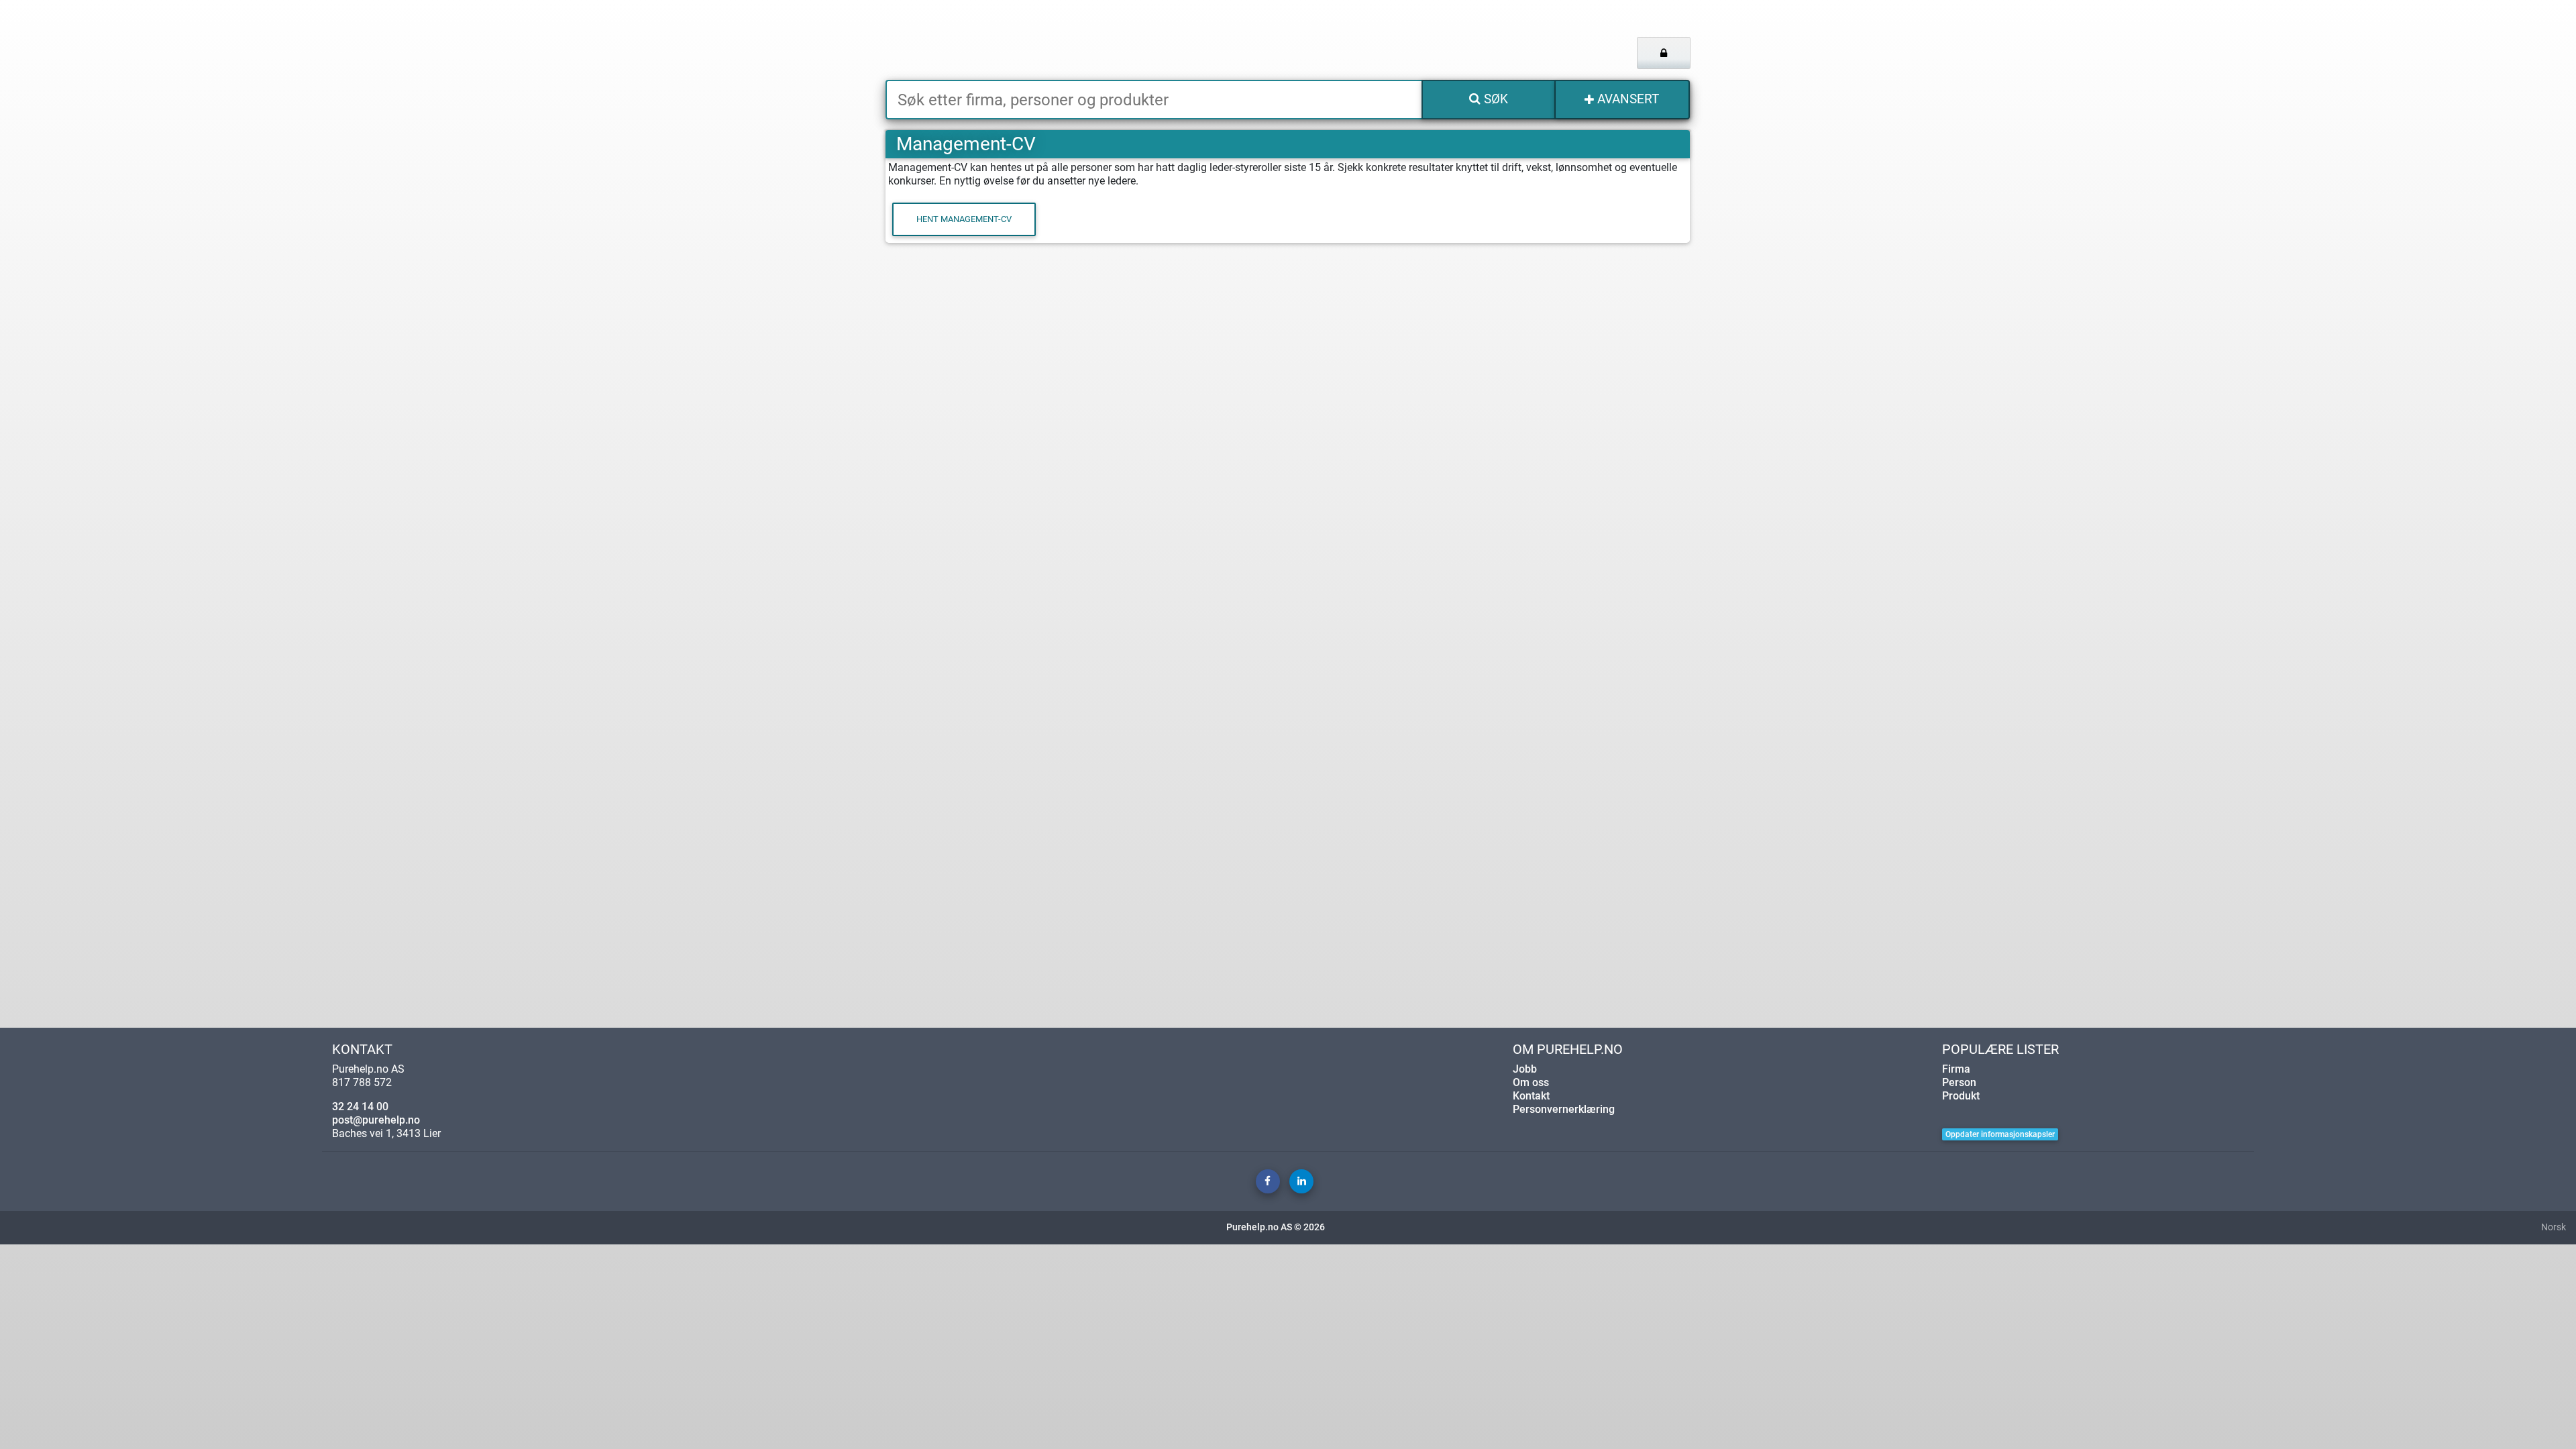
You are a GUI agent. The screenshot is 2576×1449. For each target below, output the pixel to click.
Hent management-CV (964, 219)
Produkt (1961, 1096)
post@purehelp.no (376, 1120)
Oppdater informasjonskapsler (2000, 1134)
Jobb (1525, 1069)
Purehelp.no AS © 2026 (1276, 1227)
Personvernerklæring (1564, 1109)
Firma (1956, 1069)
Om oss (1531, 1082)
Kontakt (1531, 1096)
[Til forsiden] (1053, 40)
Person (1959, 1082)
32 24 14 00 (360, 1107)
